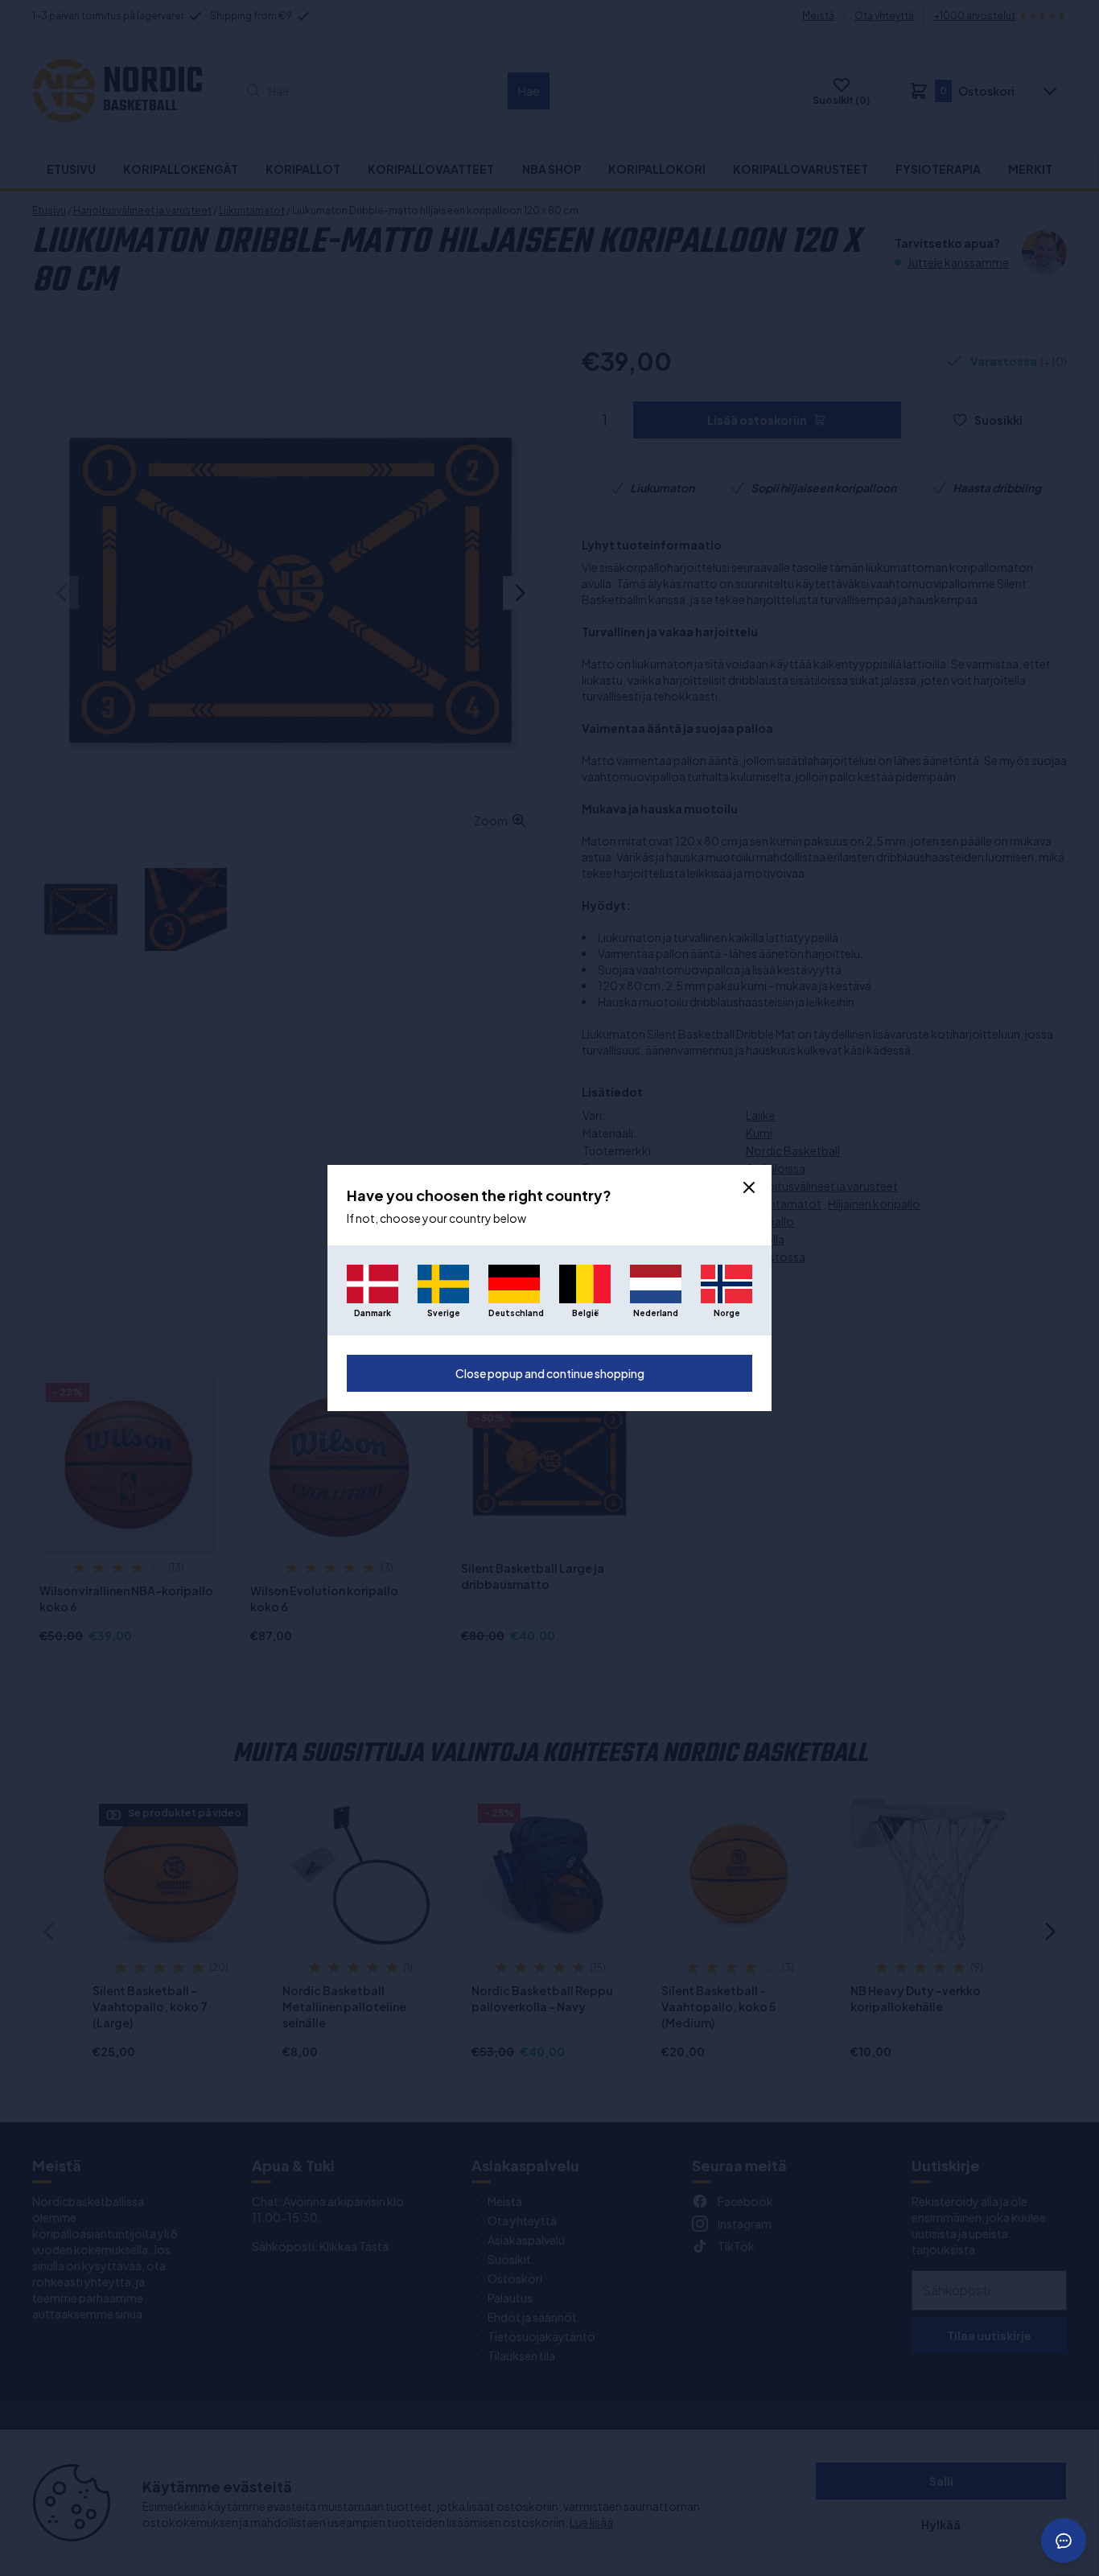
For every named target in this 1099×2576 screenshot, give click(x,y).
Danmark (373, 1313)
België (585, 1313)
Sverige (444, 1313)
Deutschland (514, 1313)
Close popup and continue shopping (550, 1373)
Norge (727, 1313)
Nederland (656, 1313)
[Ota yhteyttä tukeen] (1064, 2541)
